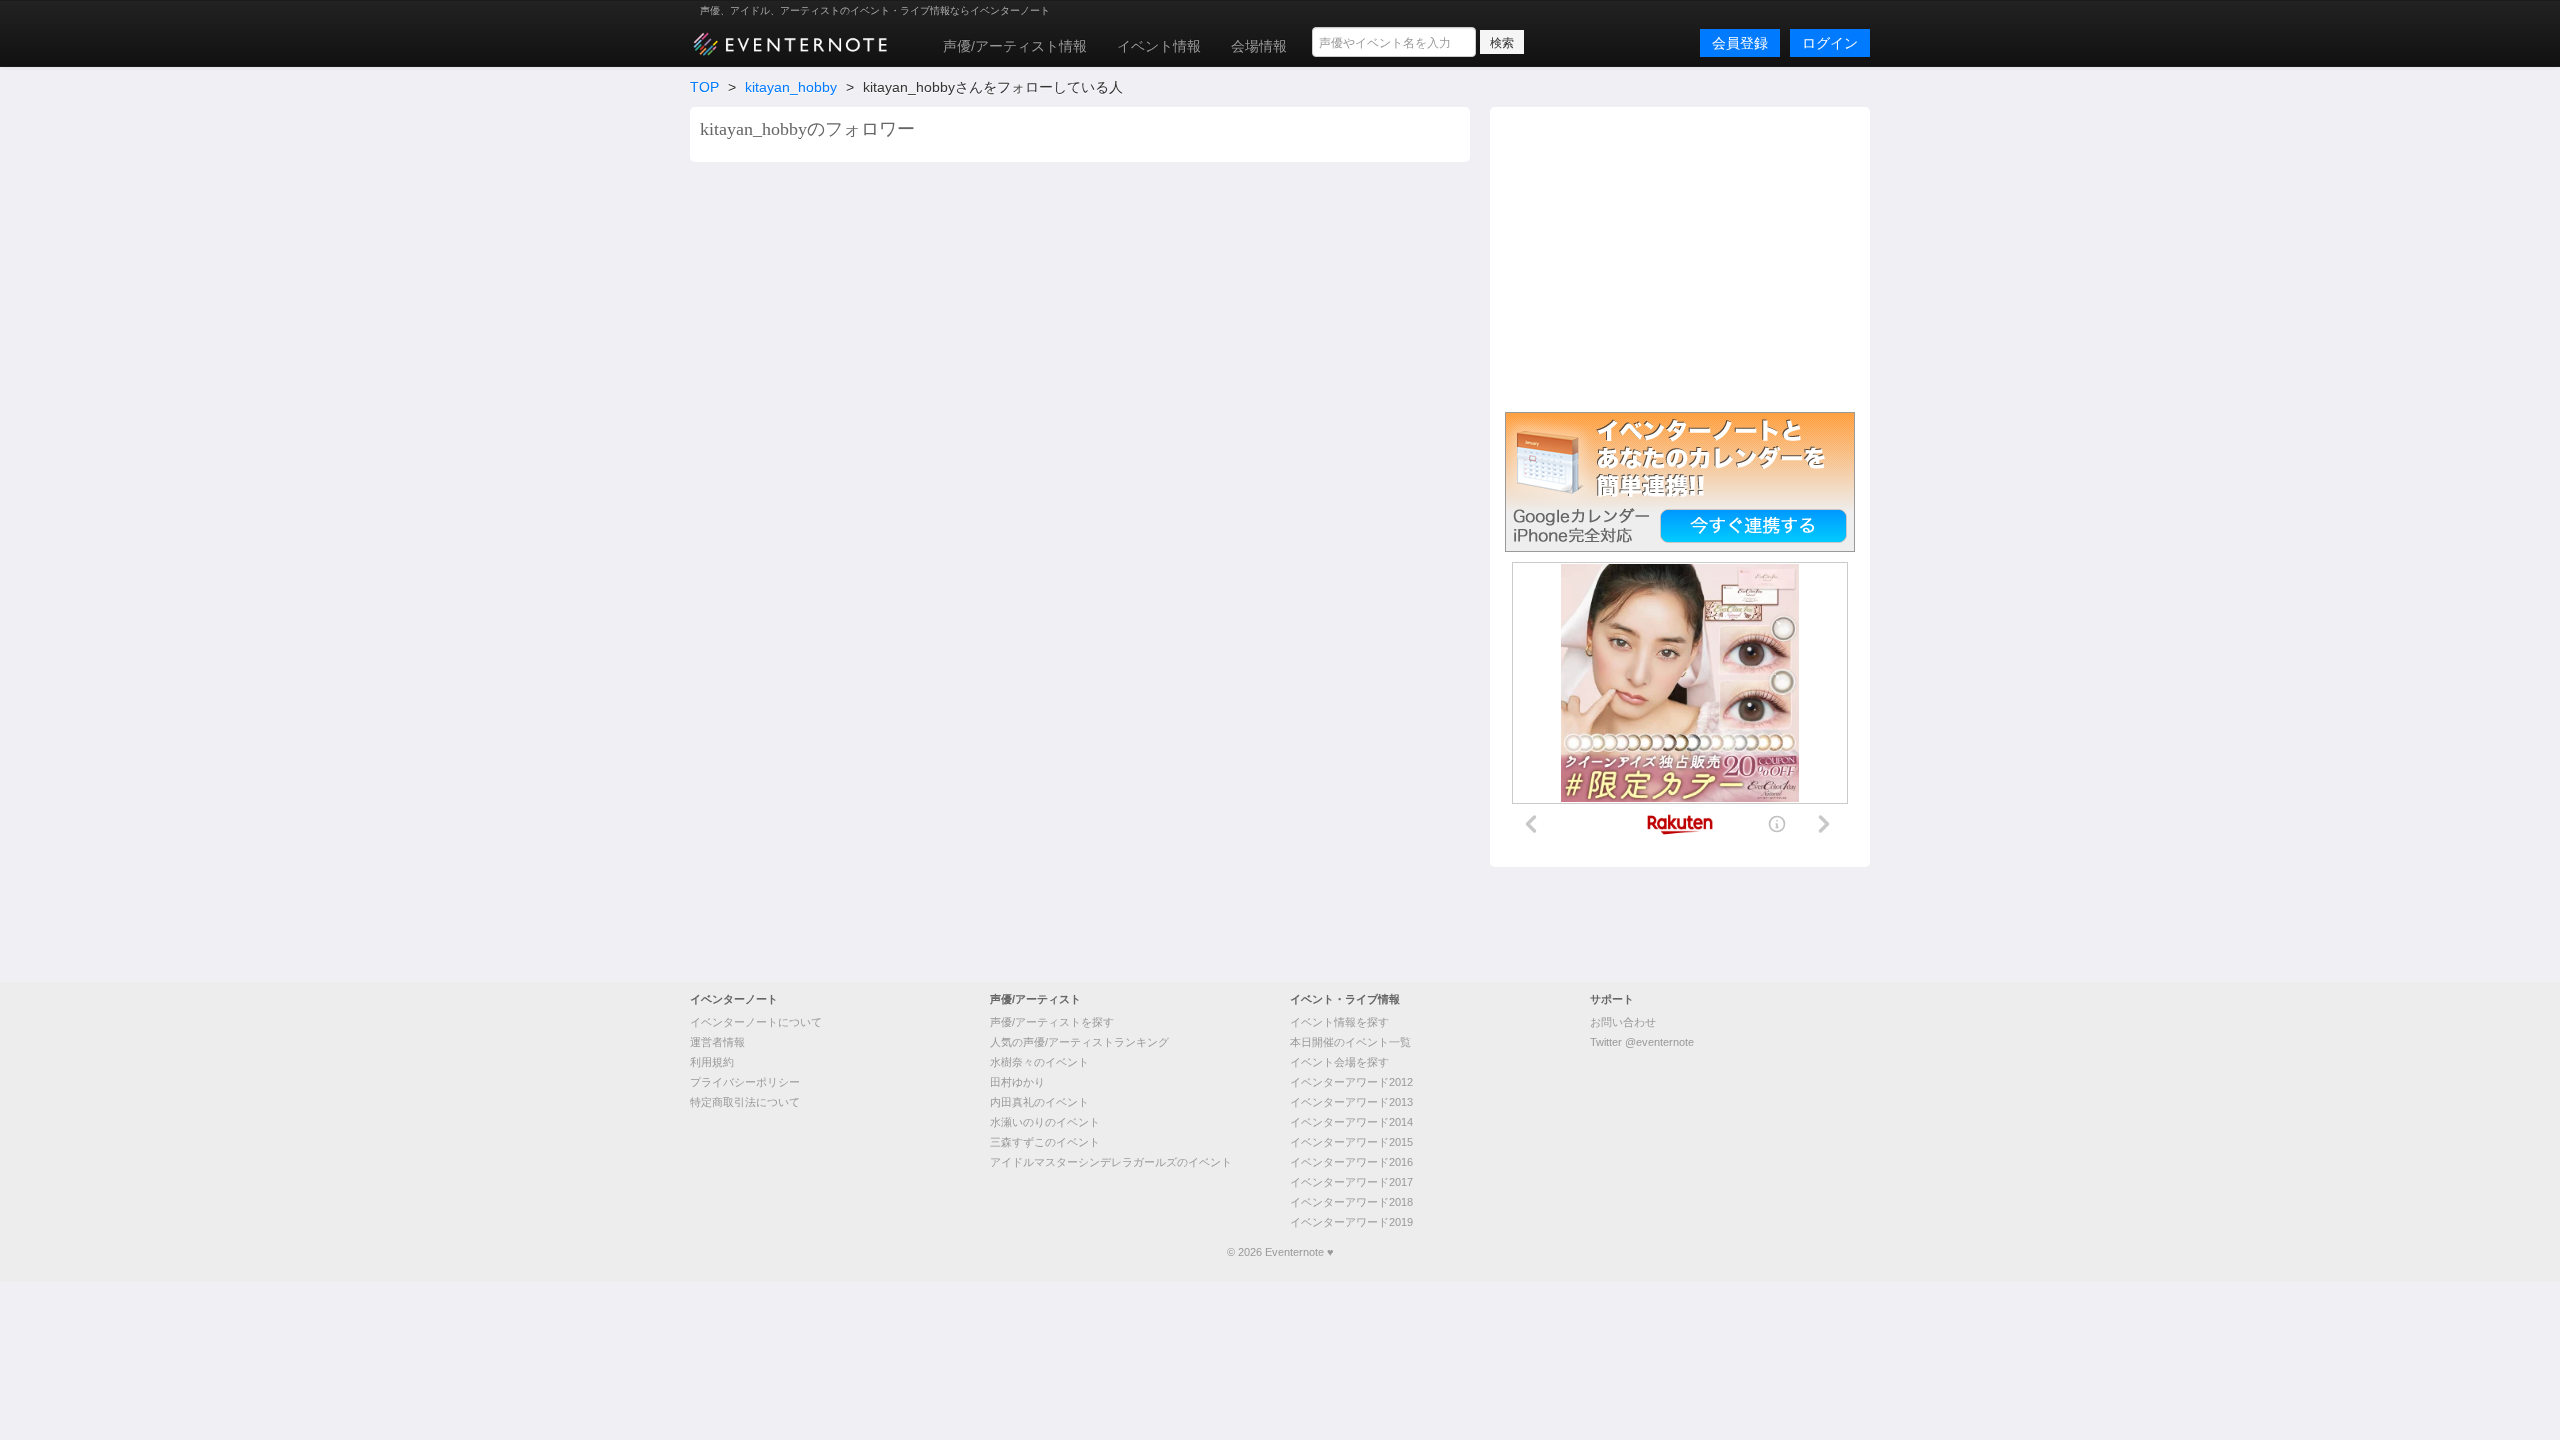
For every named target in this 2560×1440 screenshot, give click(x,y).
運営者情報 (717, 1042)
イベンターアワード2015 (1351, 1142)
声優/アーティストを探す (1052, 1022)
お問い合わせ (1623, 1022)
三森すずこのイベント (1045, 1142)
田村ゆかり (1017, 1082)
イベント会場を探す (1339, 1062)
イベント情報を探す (1339, 1022)
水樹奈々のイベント (1039, 1062)
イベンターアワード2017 (1351, 1182)
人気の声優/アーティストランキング (1079, 1042)
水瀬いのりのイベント (1045, 1122)
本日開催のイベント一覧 (1350, 1042)
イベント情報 (1159, 46)
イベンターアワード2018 (1351, 1202)
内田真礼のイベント (1039, 1102)
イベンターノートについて (756, 1022)
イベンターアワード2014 (1351, 1122)
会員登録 (1740, 43)
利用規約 (712, 1062)
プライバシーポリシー (745, 1082)
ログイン (1830, 43)
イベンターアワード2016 (1351, 1162)
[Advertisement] (1680, 257)
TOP (704, 87)
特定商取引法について (745, 1102)
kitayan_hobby (791, 87)
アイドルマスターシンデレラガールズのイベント (1111, 1162)
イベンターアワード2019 (1351, 1222)
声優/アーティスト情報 (1015, 46)
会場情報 (1259, 46)
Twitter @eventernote (1642, 1042)
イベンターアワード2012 (1351, 1082)
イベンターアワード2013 (1351, 1102)
